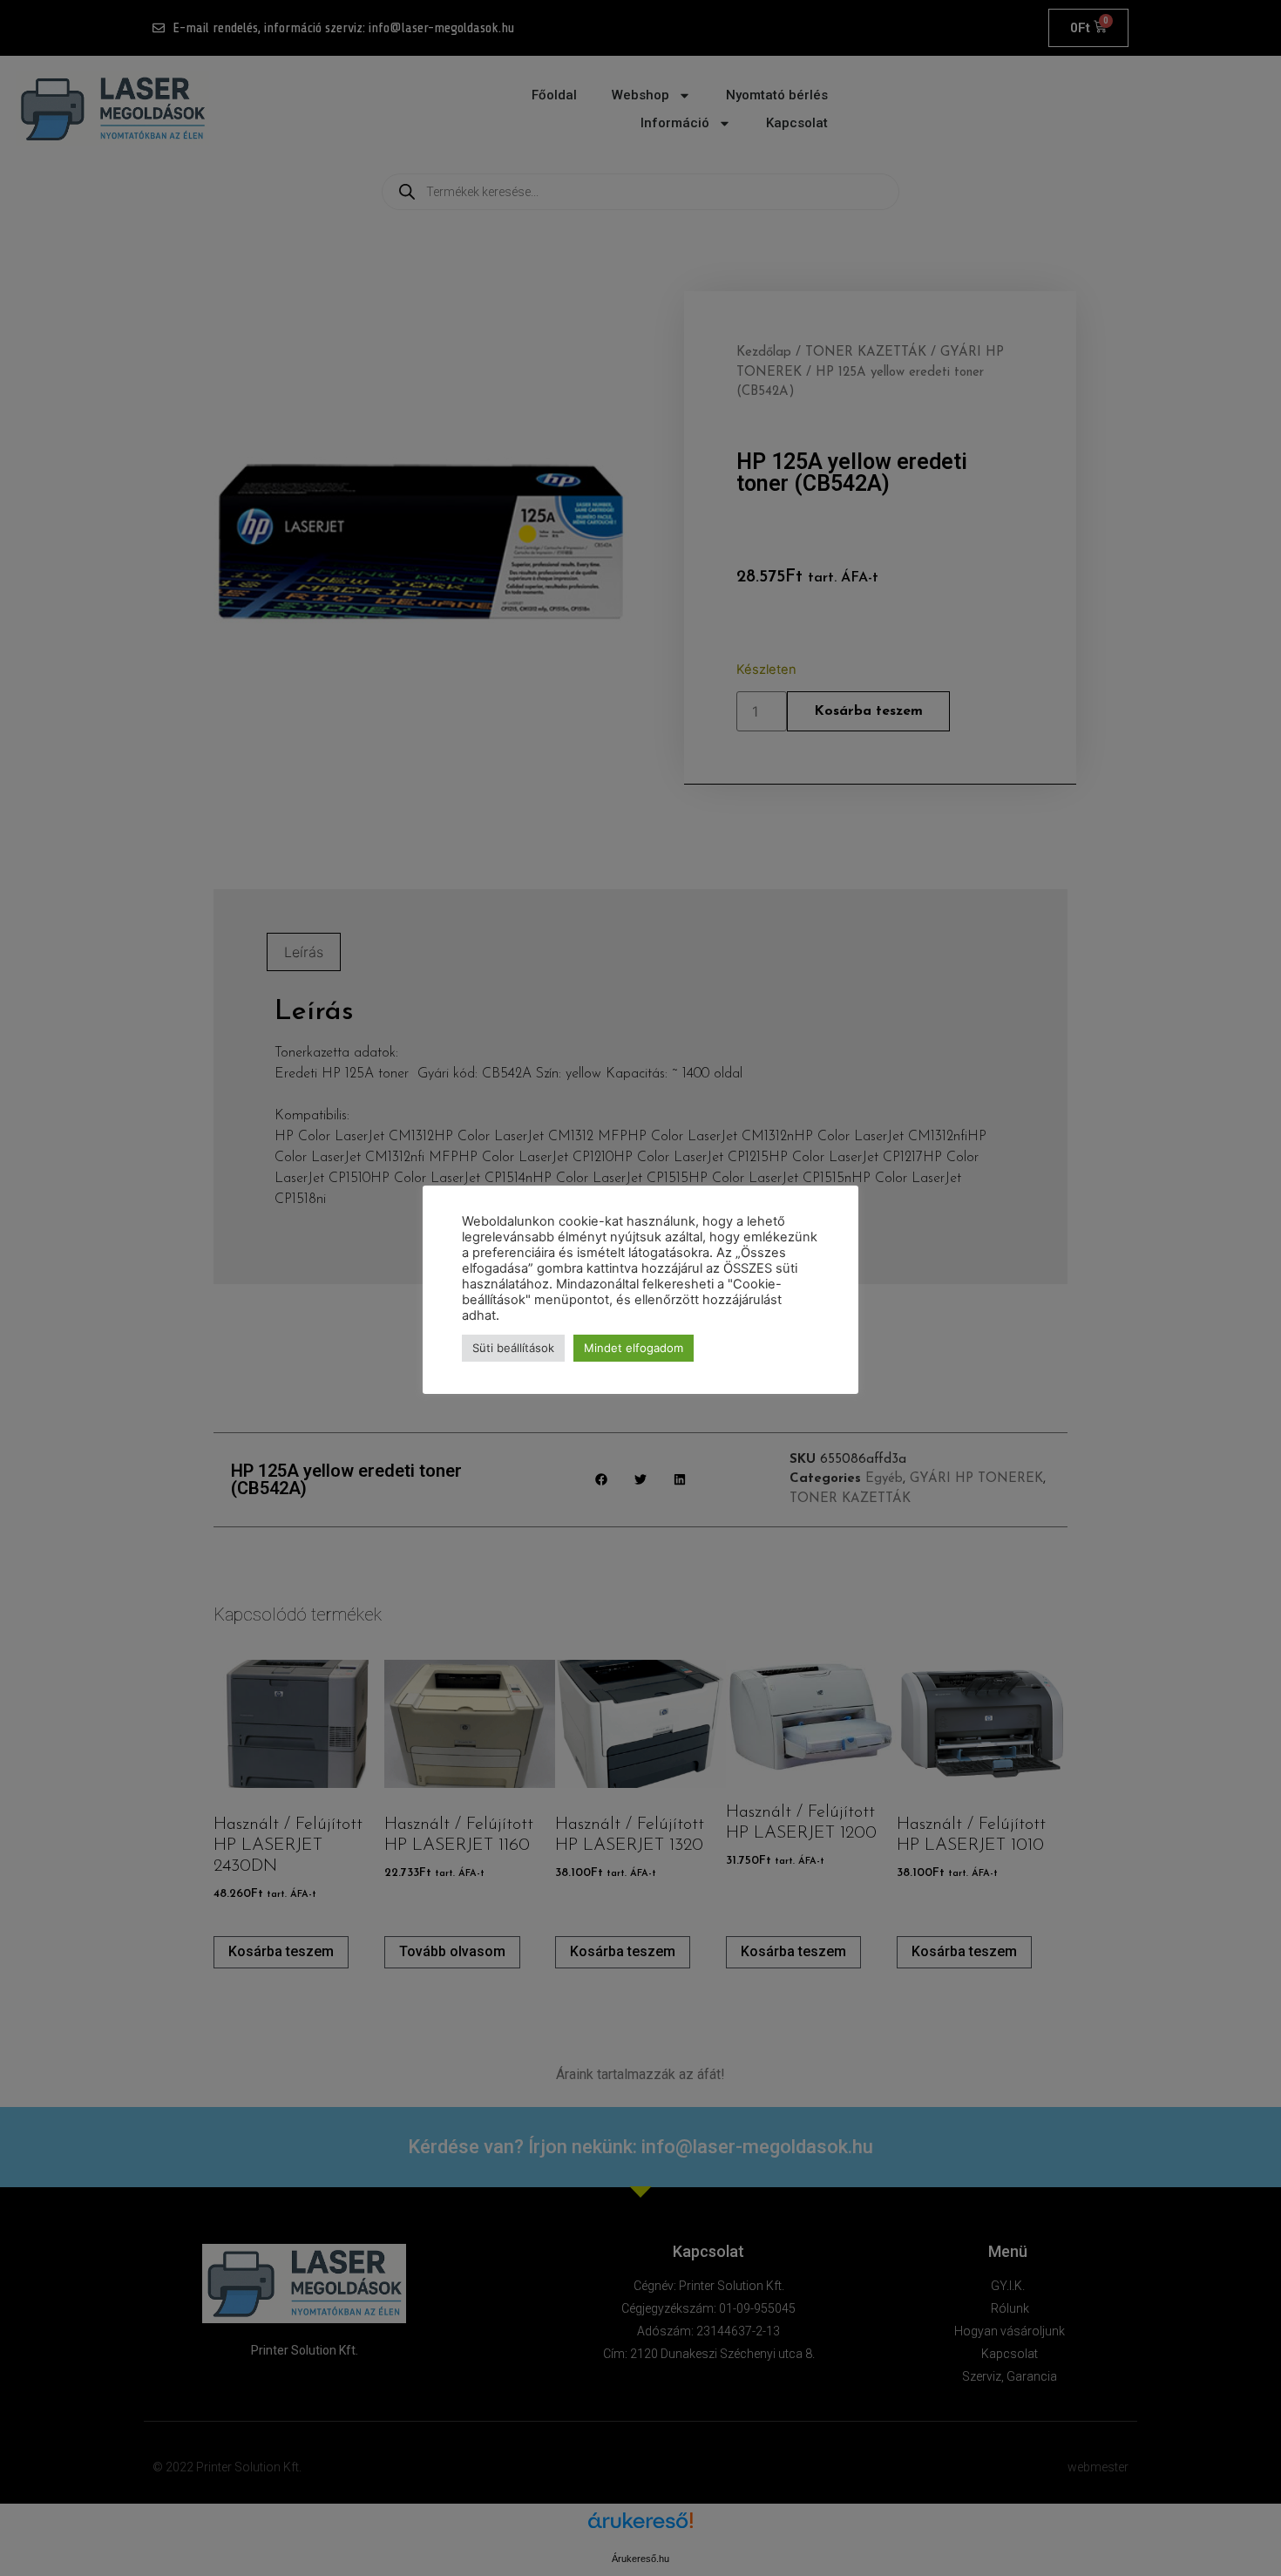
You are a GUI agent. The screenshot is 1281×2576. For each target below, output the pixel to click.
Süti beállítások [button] (513, 1348)
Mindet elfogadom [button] (634, 1348)
